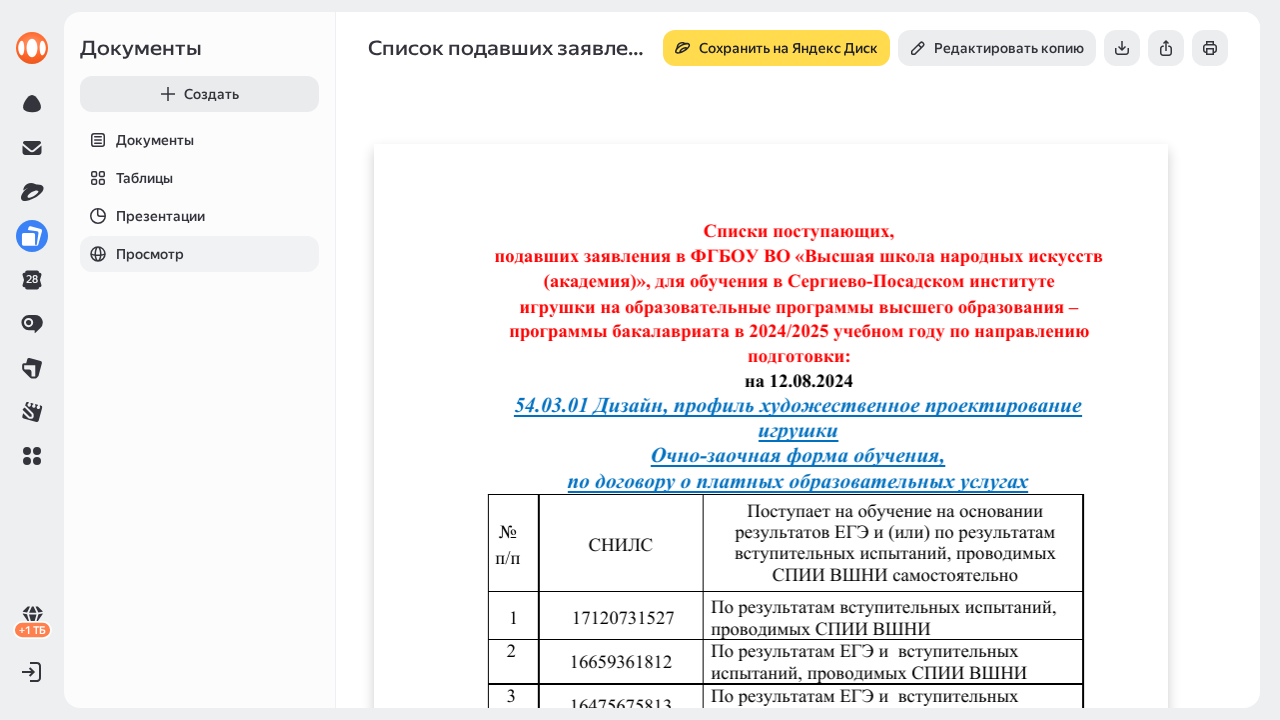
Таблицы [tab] (144, 178)
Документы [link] (141, 48)
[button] (32, 456)
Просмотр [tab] (150, 254)
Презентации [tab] (160, 216)
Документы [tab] (155, 140)
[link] (32, 48)
